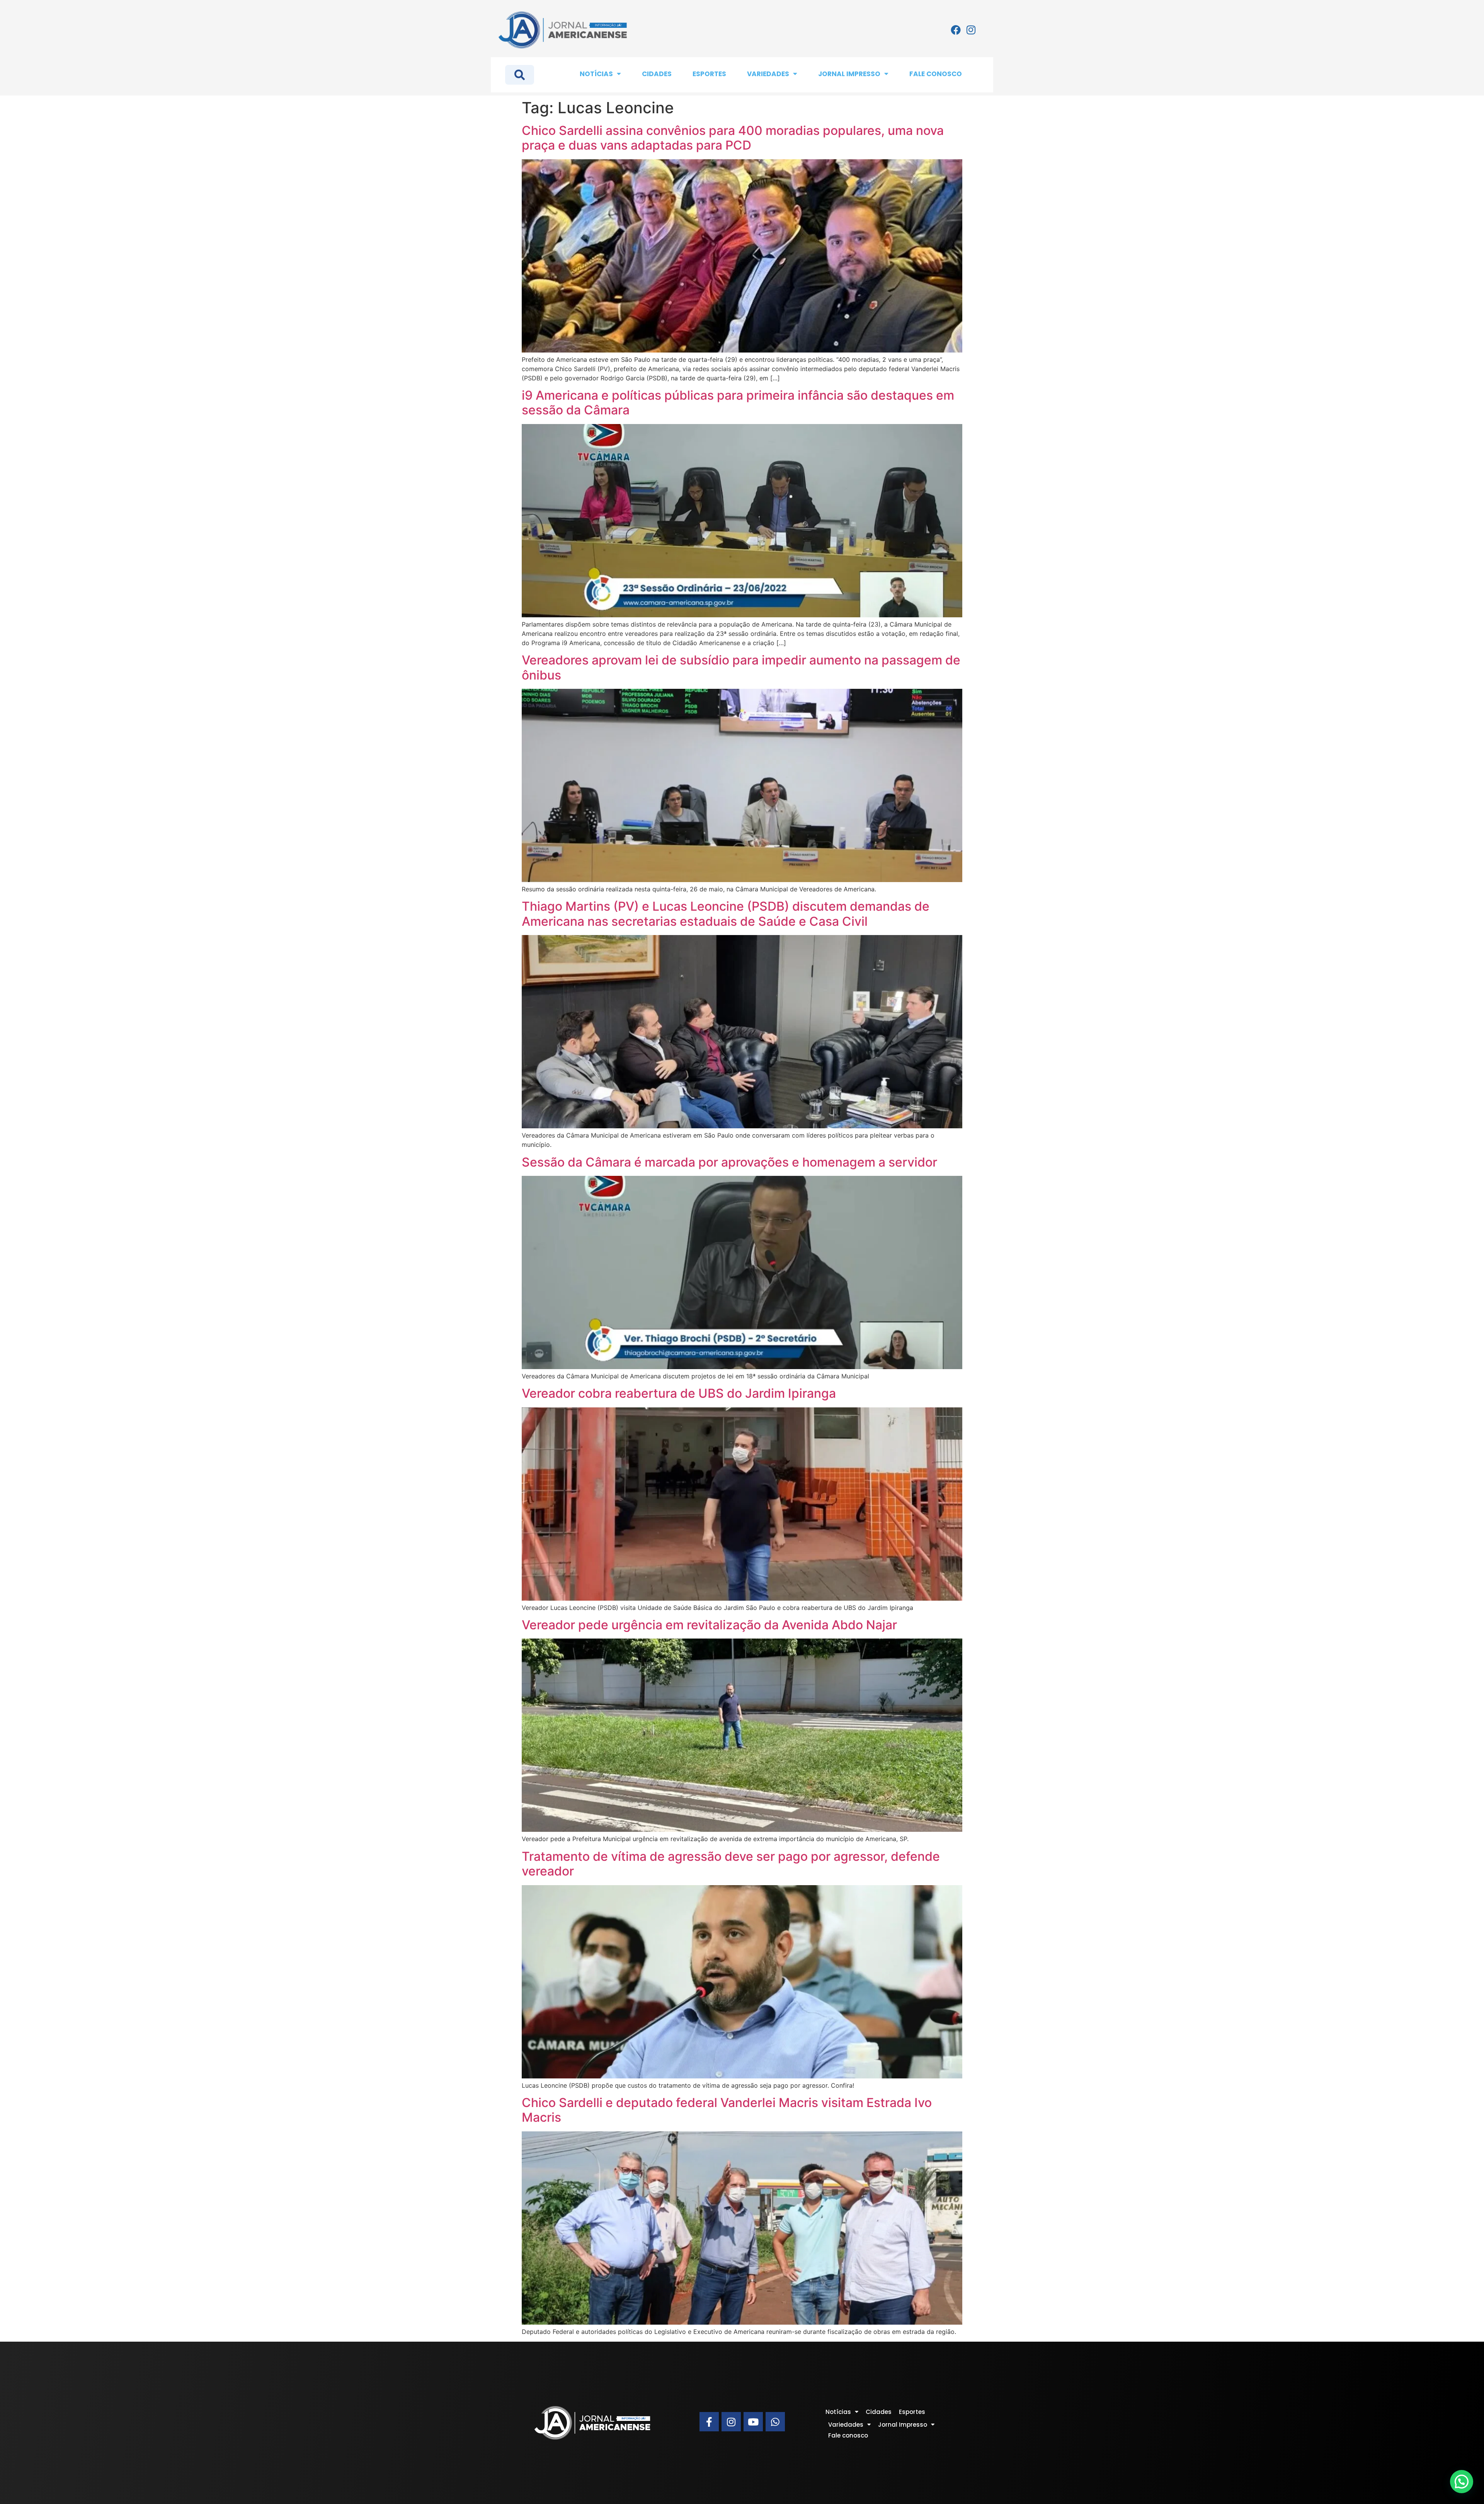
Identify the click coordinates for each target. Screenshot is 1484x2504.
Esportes (709, 74)
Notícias (596, 74)
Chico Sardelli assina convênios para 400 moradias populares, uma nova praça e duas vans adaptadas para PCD (733, 138)
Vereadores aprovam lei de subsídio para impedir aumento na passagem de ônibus (741, 667)
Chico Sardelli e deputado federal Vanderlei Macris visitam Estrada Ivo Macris (727, 2110)
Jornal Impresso (849, 74)
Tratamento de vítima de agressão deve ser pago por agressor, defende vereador (731, 1864)
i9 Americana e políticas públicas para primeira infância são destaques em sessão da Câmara (738, 403)
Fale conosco (936, 74)
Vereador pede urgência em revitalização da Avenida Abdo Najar (709, 1625)
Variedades (768, 74)
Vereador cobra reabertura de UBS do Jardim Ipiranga (679, 1393)
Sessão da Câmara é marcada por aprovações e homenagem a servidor (729, 1162)
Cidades (657, 74)
